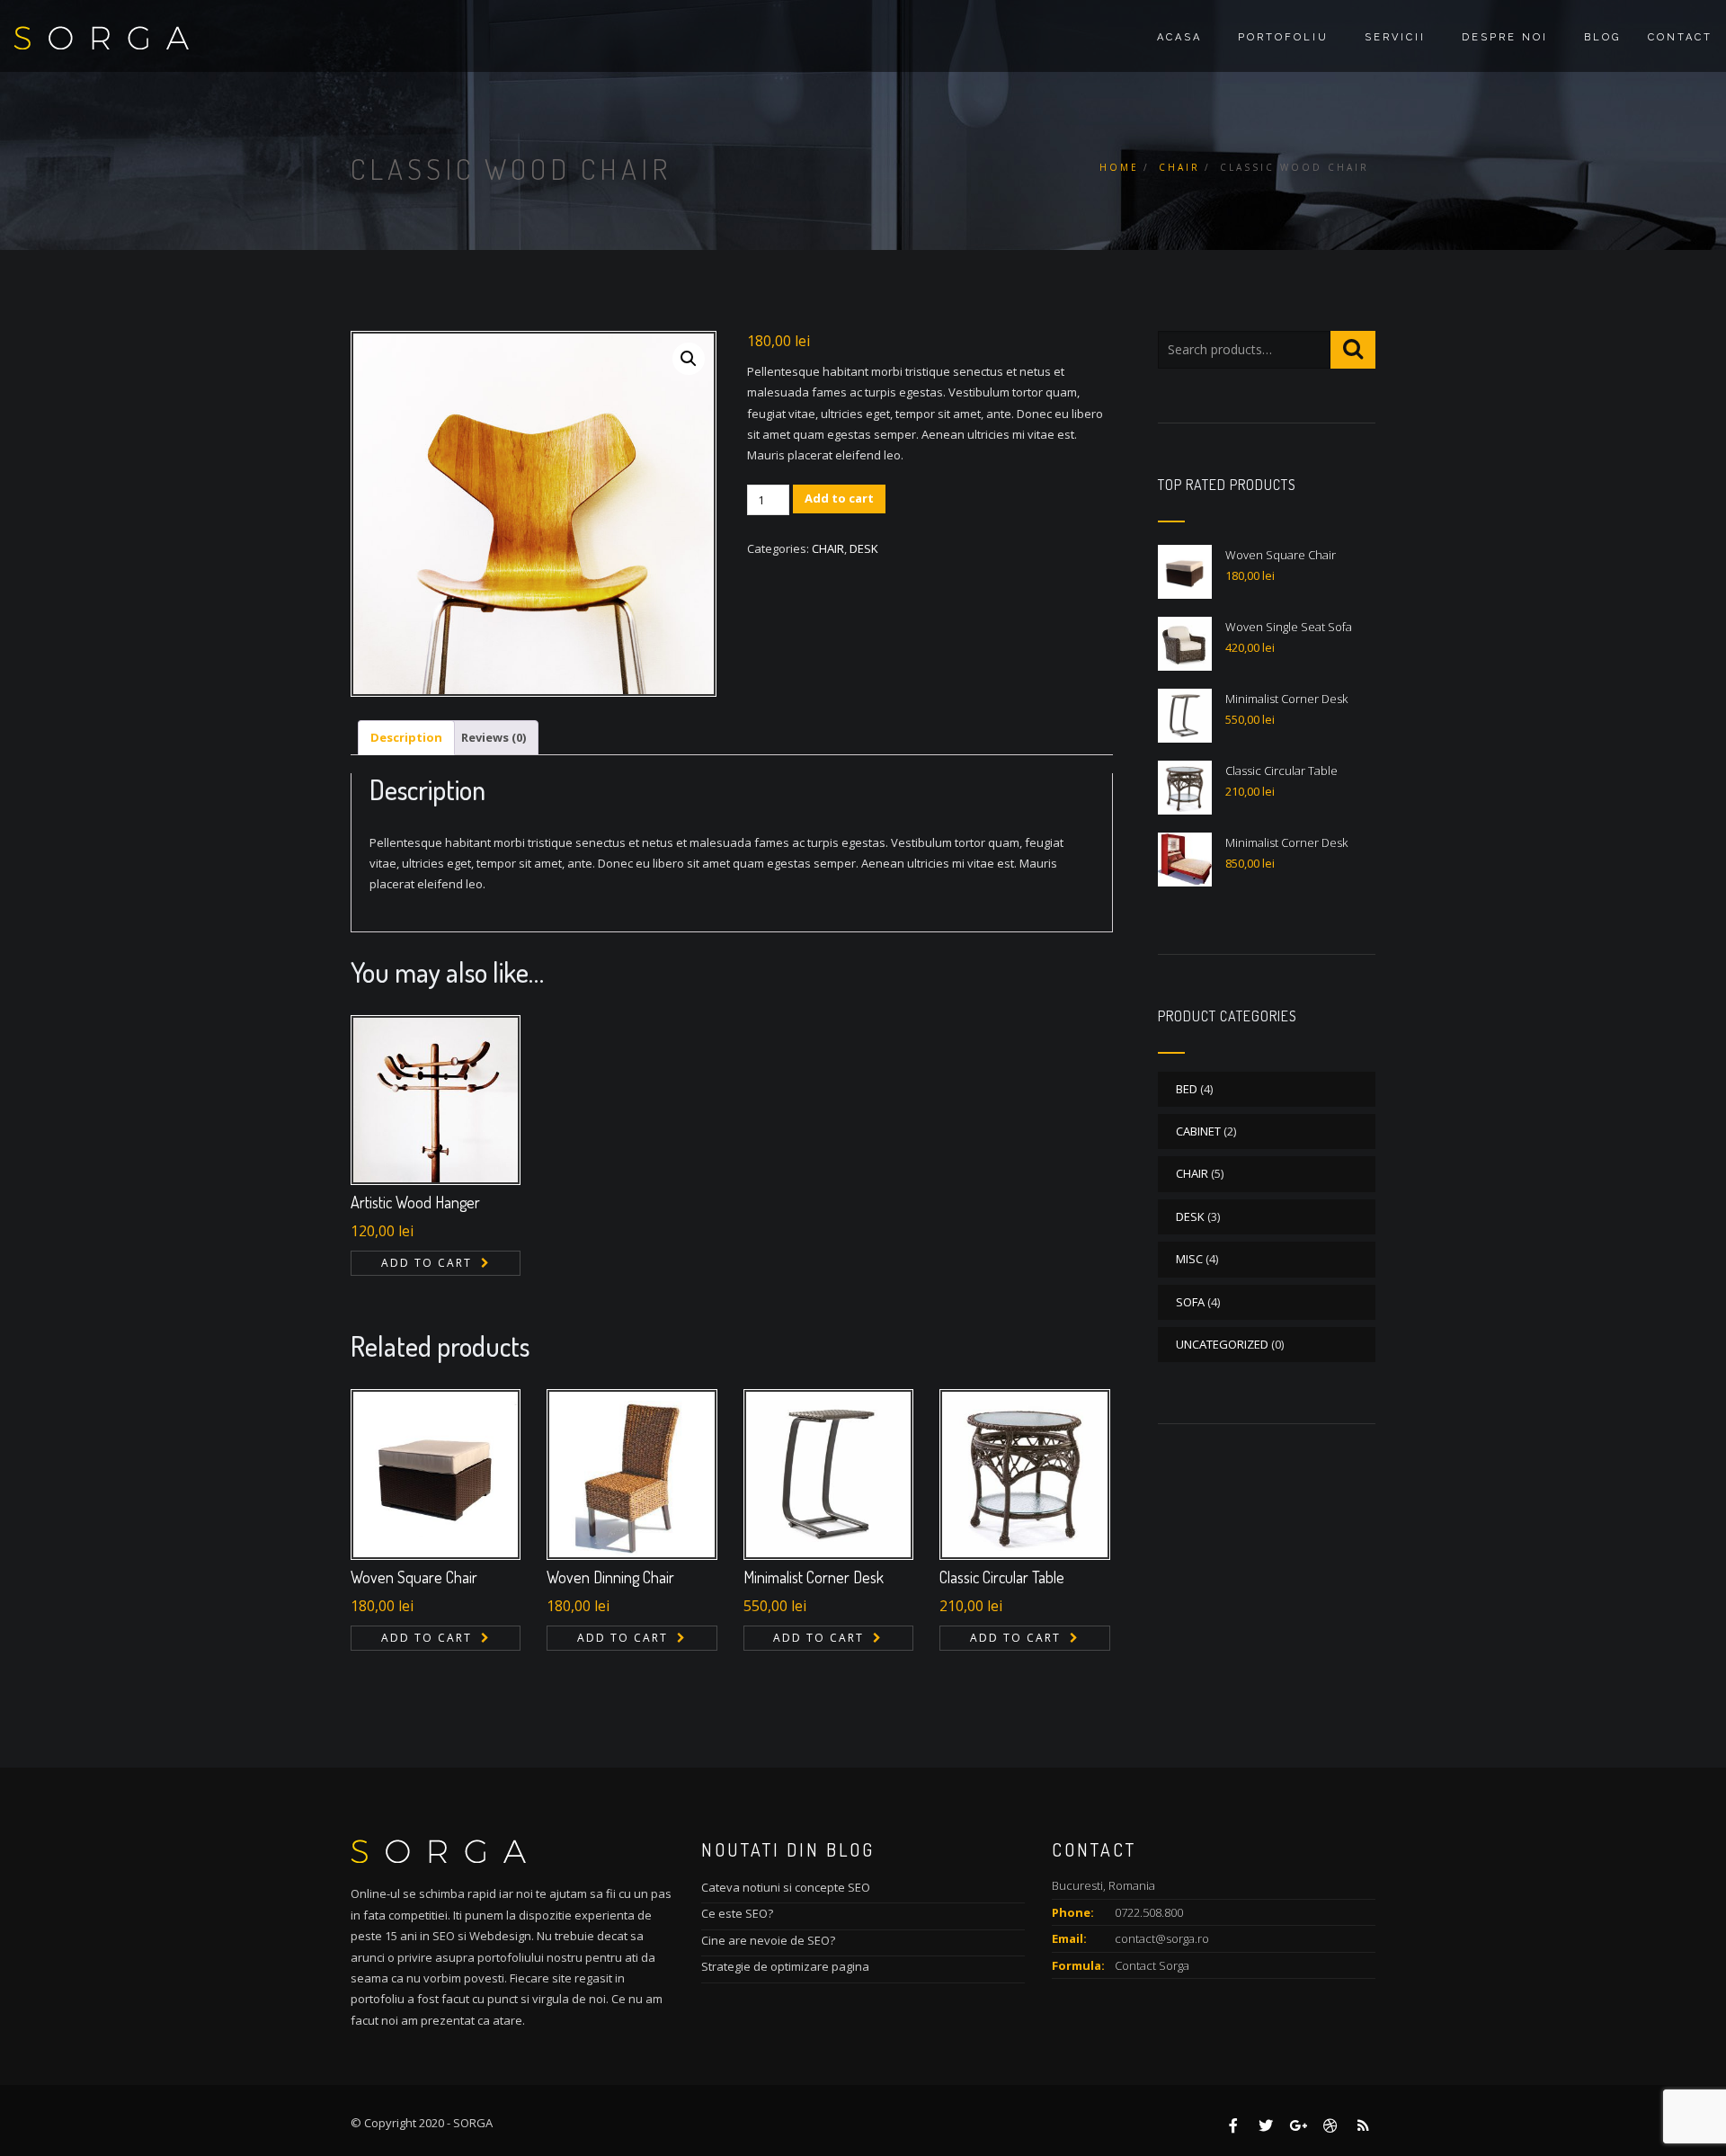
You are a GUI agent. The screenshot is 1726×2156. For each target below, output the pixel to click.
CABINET (1198, 1131)
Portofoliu (1283, 37)
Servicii (1395, 37)
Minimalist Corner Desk (814, 1577)
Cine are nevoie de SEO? (768, 1940)
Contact (1680, 37)
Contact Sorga (1152, 1965)
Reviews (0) (494, 737)
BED (1187, 1089)
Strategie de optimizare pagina (785, 1966)
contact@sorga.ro (1162, 1938)
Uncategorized (1222, 1344)
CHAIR (1179, 167)
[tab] (406, 737)
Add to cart (839, 498)
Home (1119, 167)
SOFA (1190, 1302)
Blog (1602, 37)
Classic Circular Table (1002, 1577)
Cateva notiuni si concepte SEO (786, 1887)
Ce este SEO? (737, 1913)
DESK (864, 548)
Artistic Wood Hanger (415, 1202)
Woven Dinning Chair (610, 1577)
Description (406, 737)
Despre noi (1505, 37)
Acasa (1179, 37)
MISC (1189, 1259)
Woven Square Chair (414, 1577)
